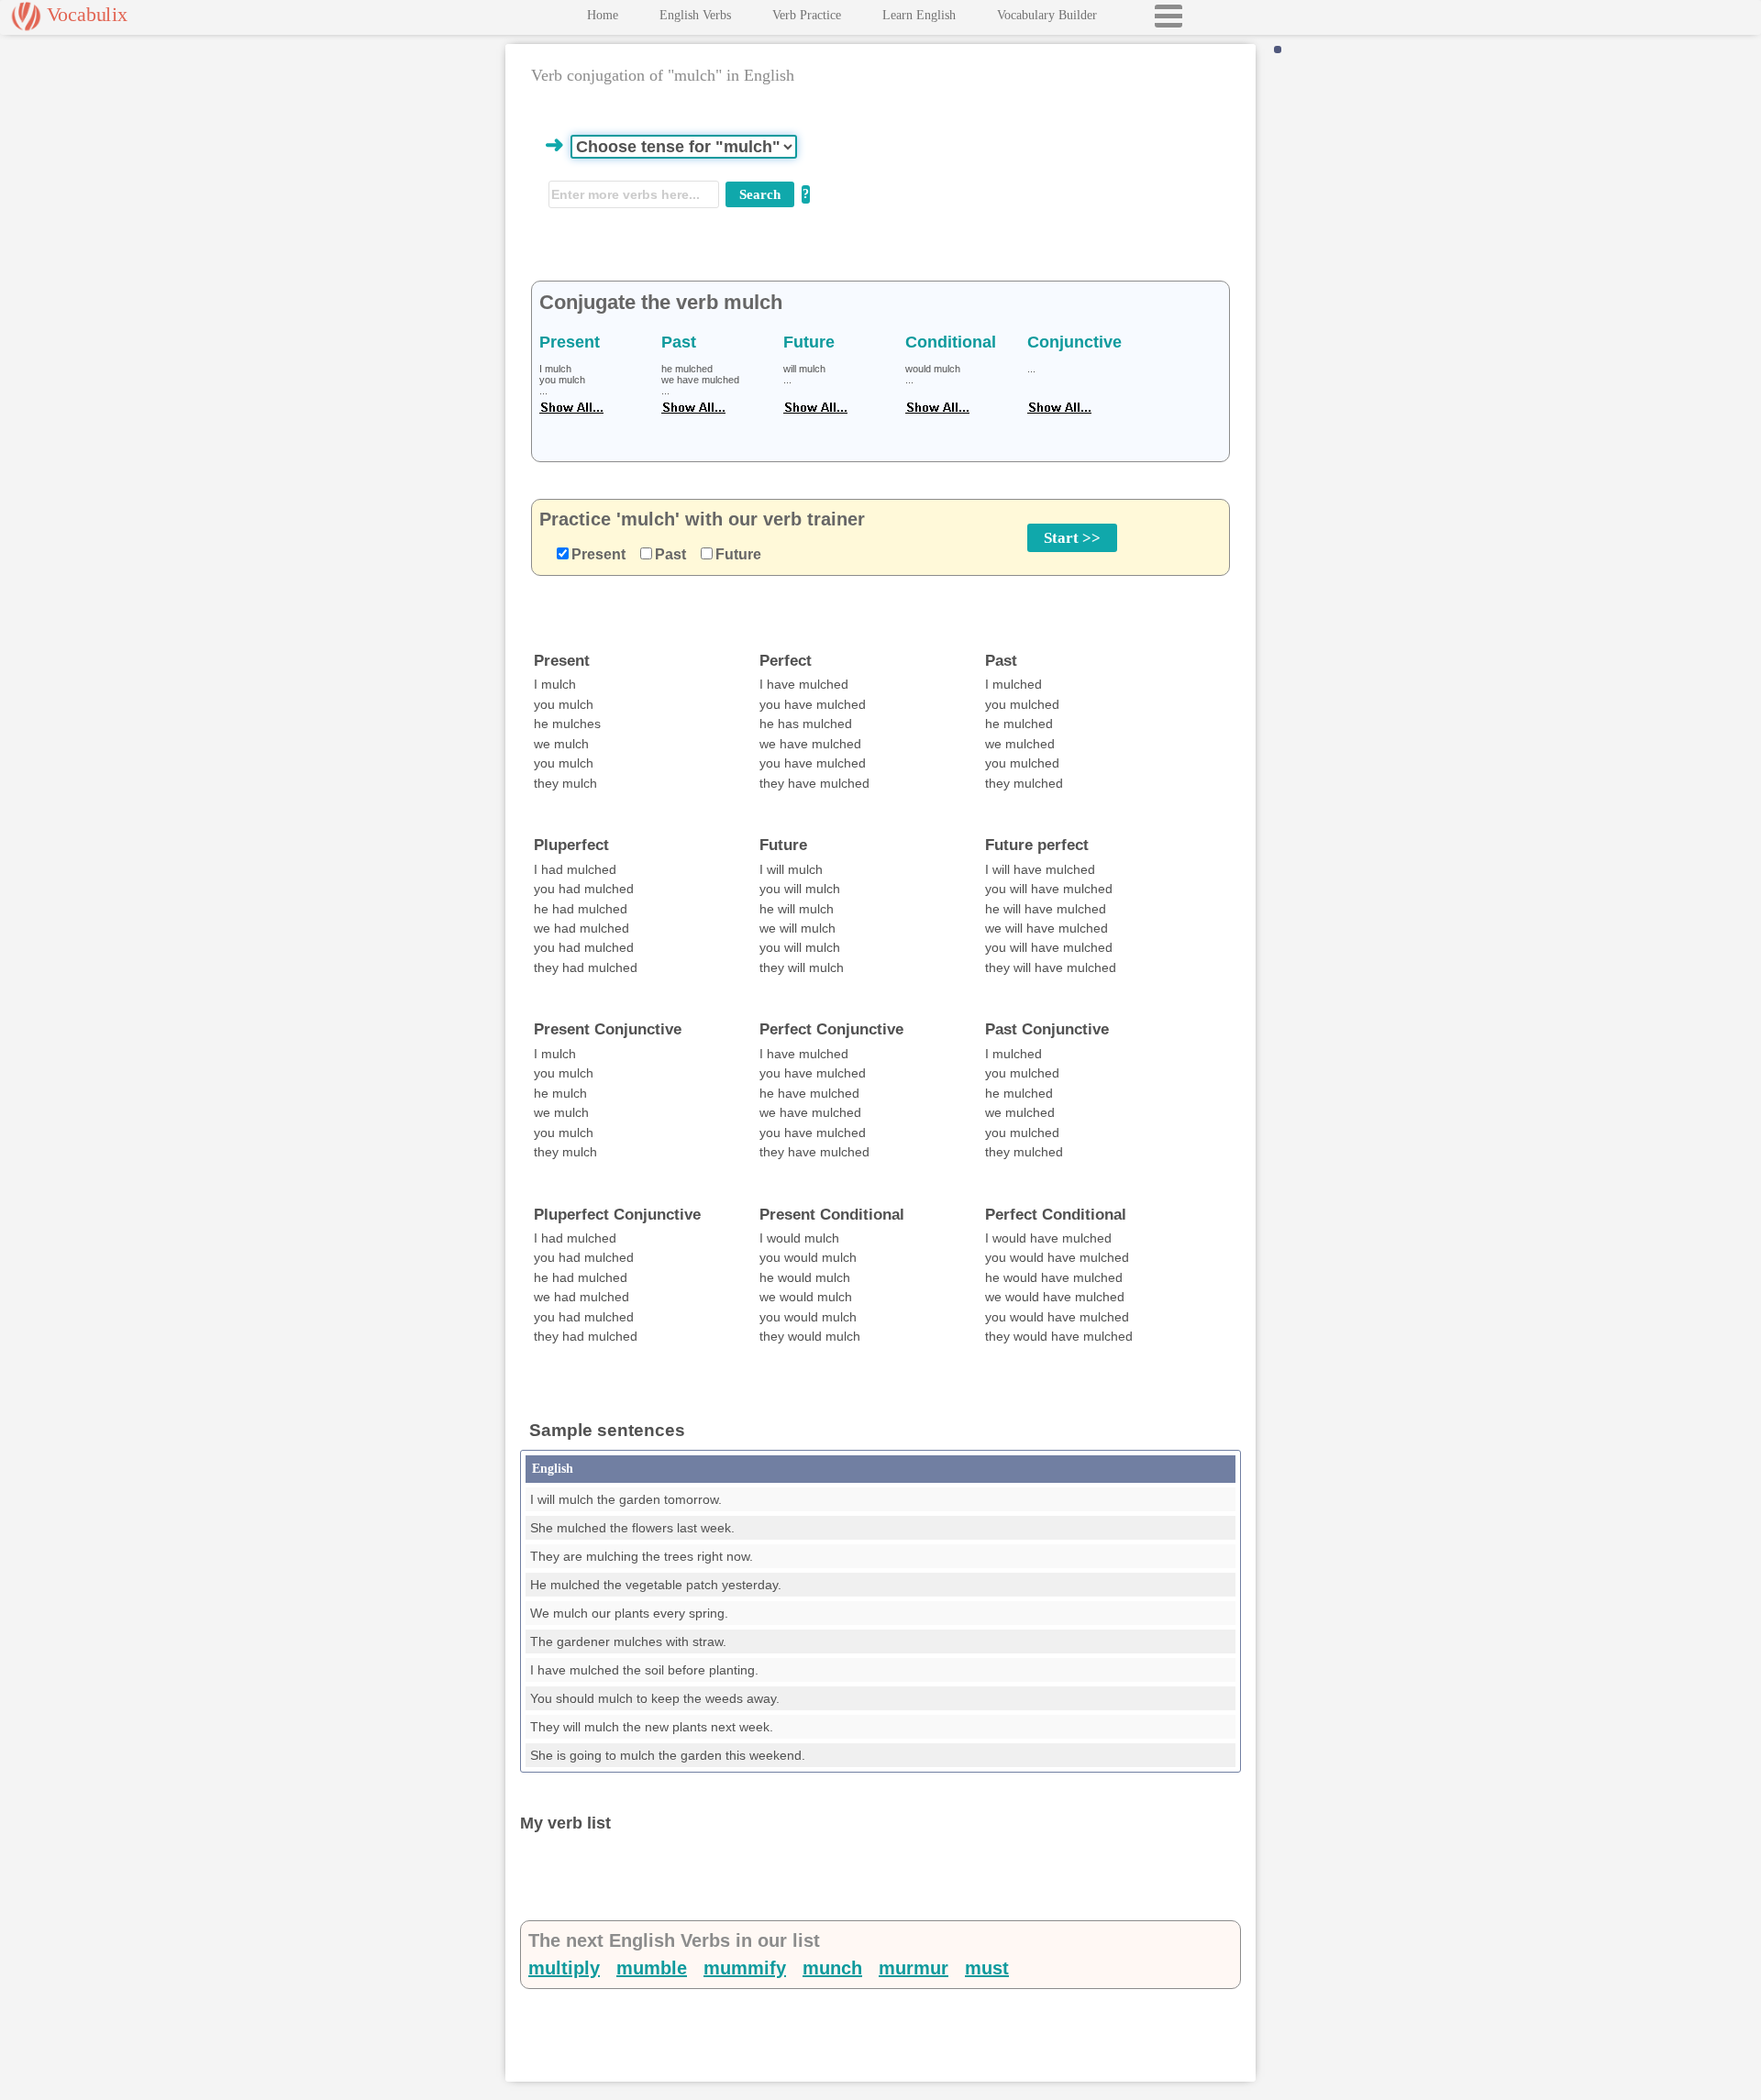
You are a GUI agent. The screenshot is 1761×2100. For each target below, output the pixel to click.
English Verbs (695, 15)
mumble (652, 1968)
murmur (914, 1968)
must (987, 1968)
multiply (564, 1968)
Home (603, 15)
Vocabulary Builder (1047, 15)
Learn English (919, 15)
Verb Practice (807, 15)
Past (670, 554)
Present (598, 554)
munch (832, 1968)
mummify (745, 1968)
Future (738, 554)
